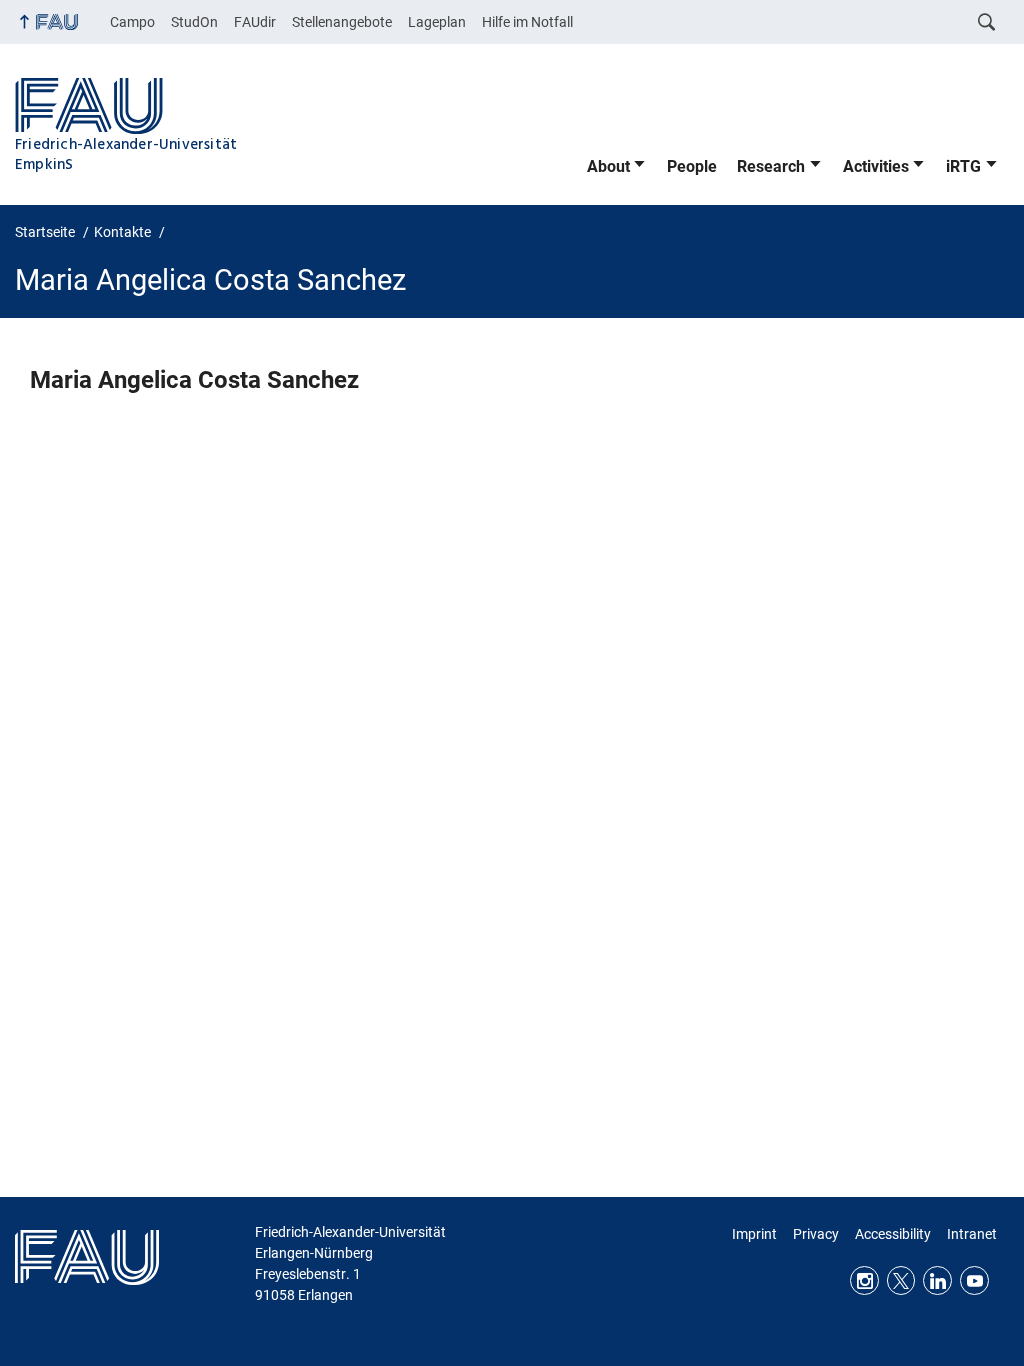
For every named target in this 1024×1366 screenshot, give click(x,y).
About (608, 166)
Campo (132, 22)
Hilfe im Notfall (527, 22)
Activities (876, 166)
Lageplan (437, 22)
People (692, 166)
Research (771, 166)
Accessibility (893, 1234)
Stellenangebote (342, 22)
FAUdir (255, 22)
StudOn (194, 22)
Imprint (754, 1234)
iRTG (963, 166)
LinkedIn (937, 1280)
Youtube (974, 1280)
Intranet (972, 1234)
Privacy (816, 1234)
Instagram (864, 1280)
